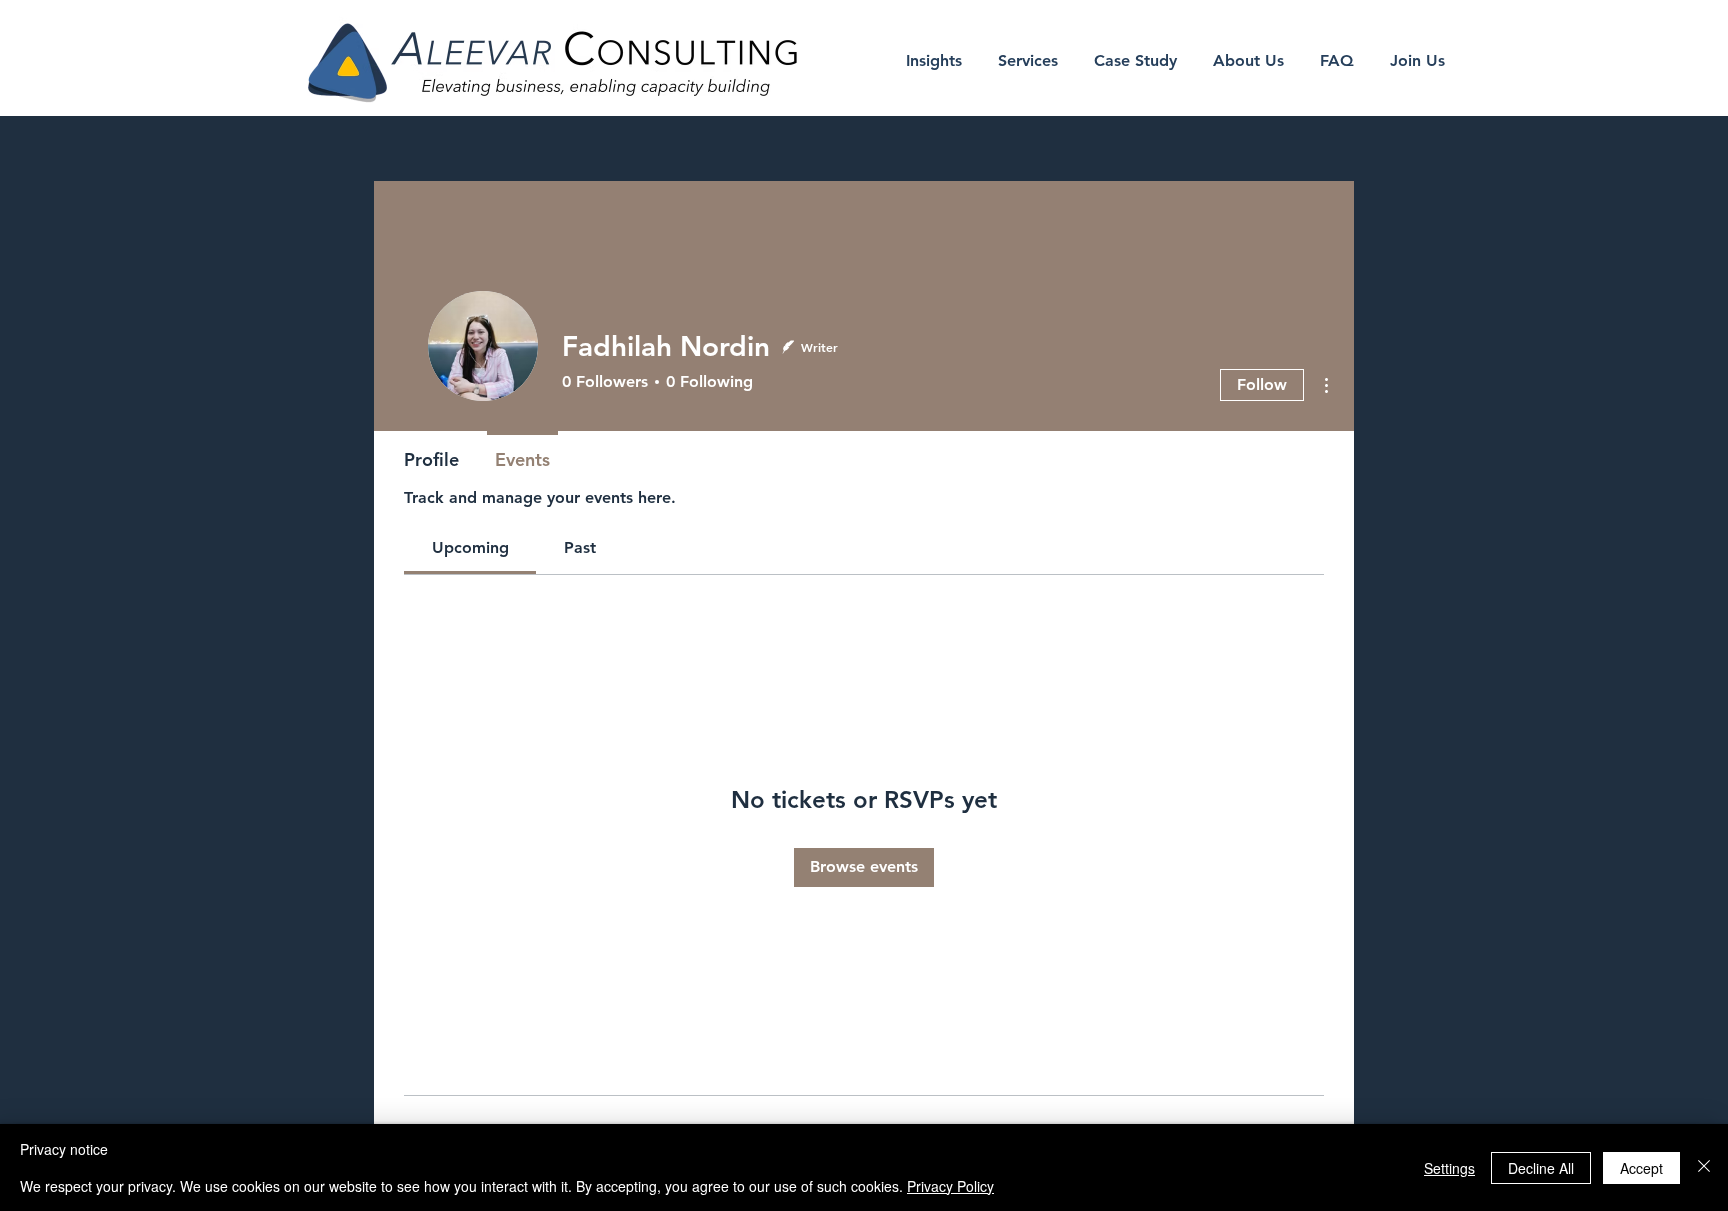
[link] (470, 547)
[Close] (1704, 1167)
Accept (1641, 1168)
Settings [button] (1449, 1168)
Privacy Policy (950, 1186)
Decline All (1541, 1168)
